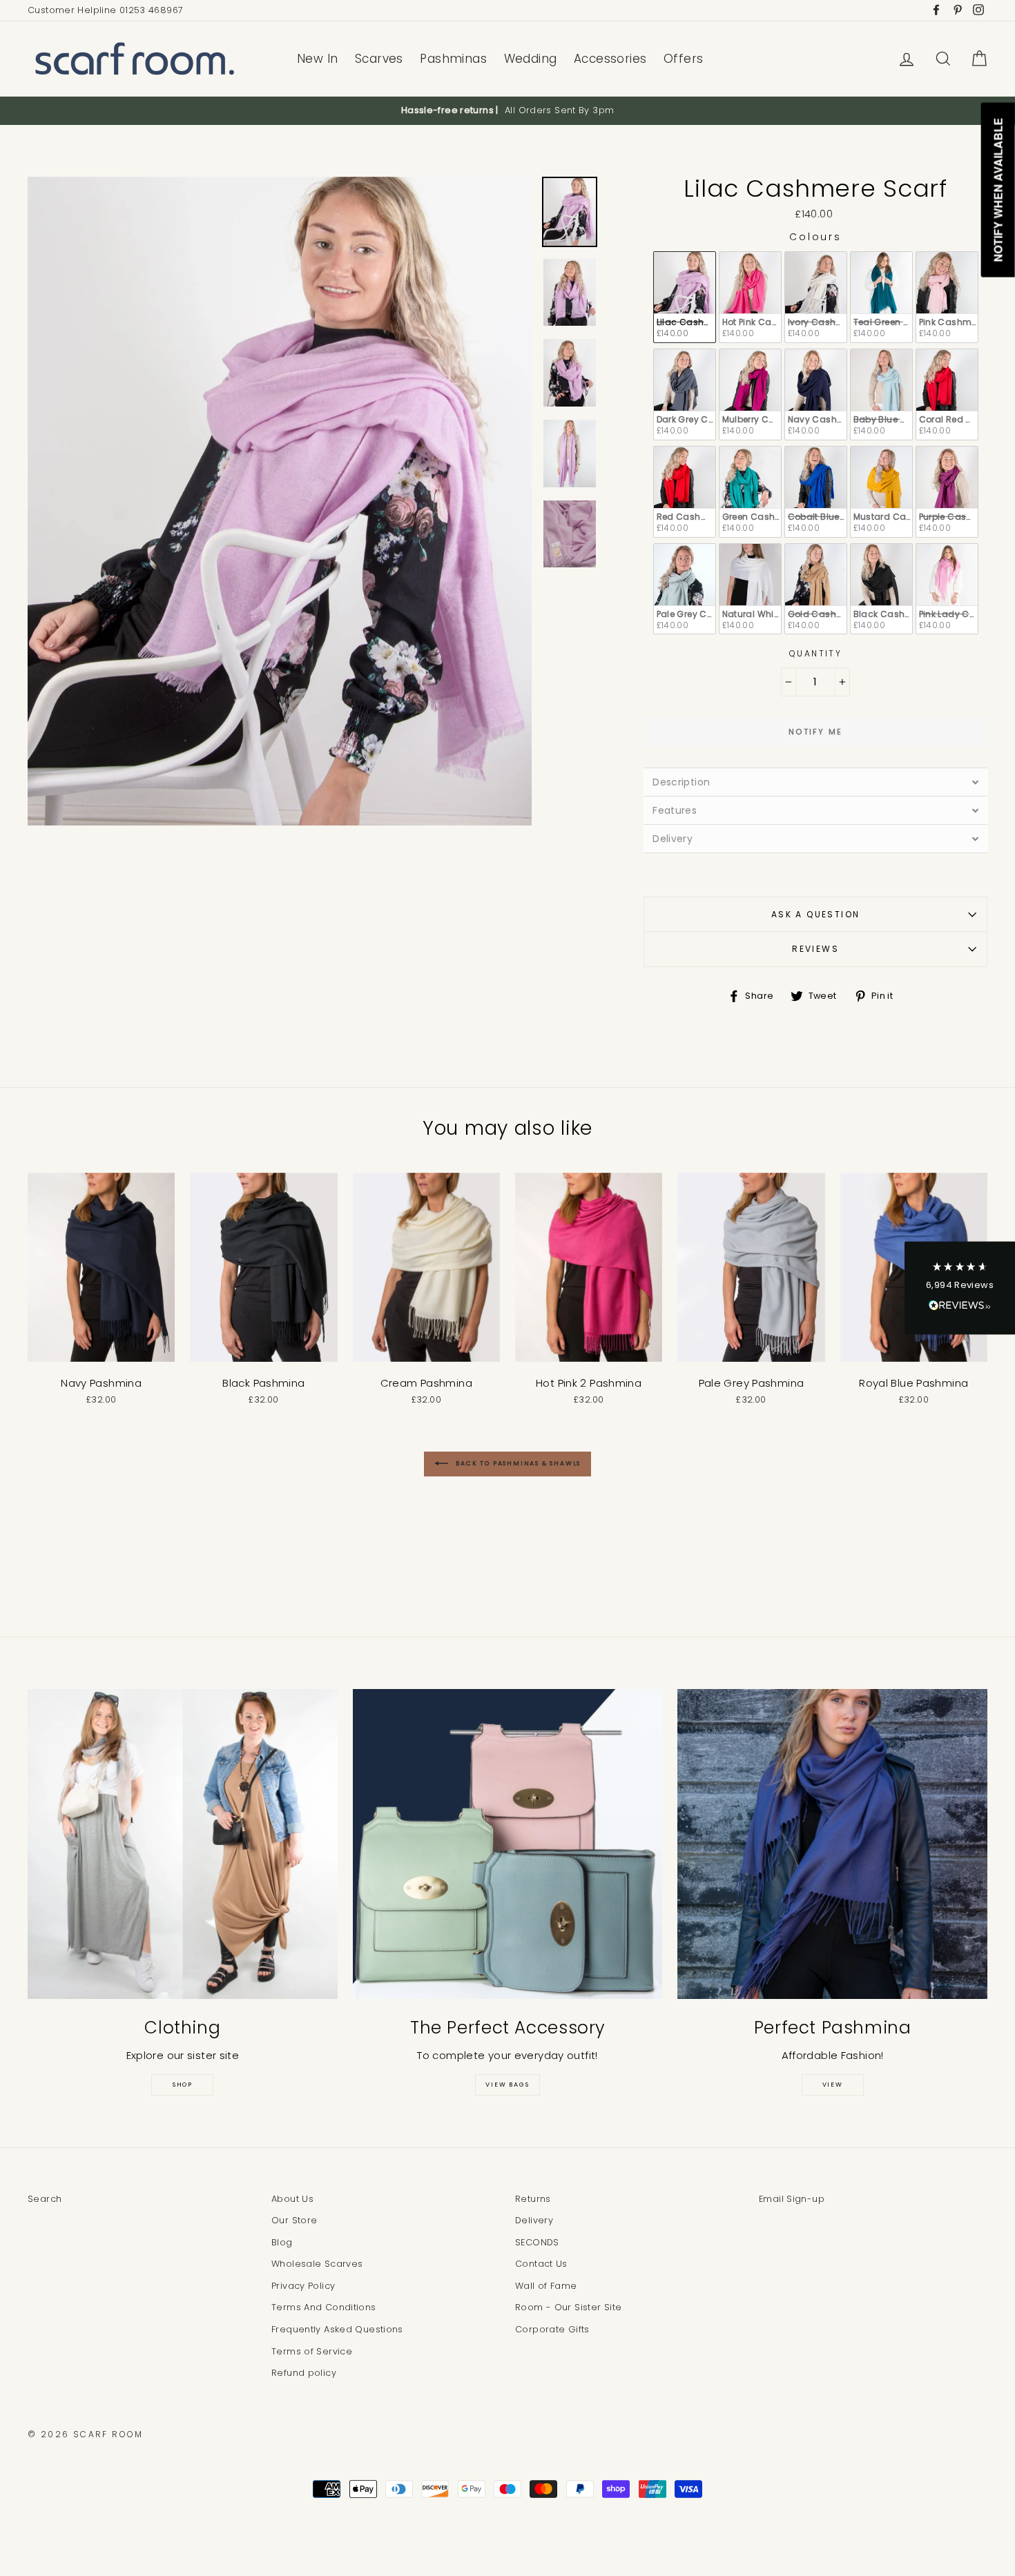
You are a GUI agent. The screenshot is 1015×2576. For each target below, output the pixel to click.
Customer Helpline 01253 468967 (105, 10)
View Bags (507, 2085)
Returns (533, 2199)
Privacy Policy (303, 2286)
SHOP (183, 2085)
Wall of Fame (546, 2286)
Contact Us (541, 2264)
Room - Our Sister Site (568, 2307)
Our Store (294, 2220)
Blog (282, 2242)
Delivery (534, 2220)
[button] (960, 1288)
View (833, 2085)
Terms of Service (312, 2351)
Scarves (379, 59)
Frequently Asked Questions (337, 2329)
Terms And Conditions (324, 2307)
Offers (684, 59)
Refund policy (304, 2373)
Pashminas (453, 59)
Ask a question (816, 914)
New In (318, 59)
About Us (292, 2199)
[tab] (815, 782)
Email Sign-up (792, 2199)
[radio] (685, 297)
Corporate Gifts (552, 2329)
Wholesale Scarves (317, 2264)
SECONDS (537, 2242)
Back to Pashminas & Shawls (518, 1464)
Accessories (610, 59)
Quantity (815, 653)
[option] (507, 110)
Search (45, 2199)
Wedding (531, 59)
